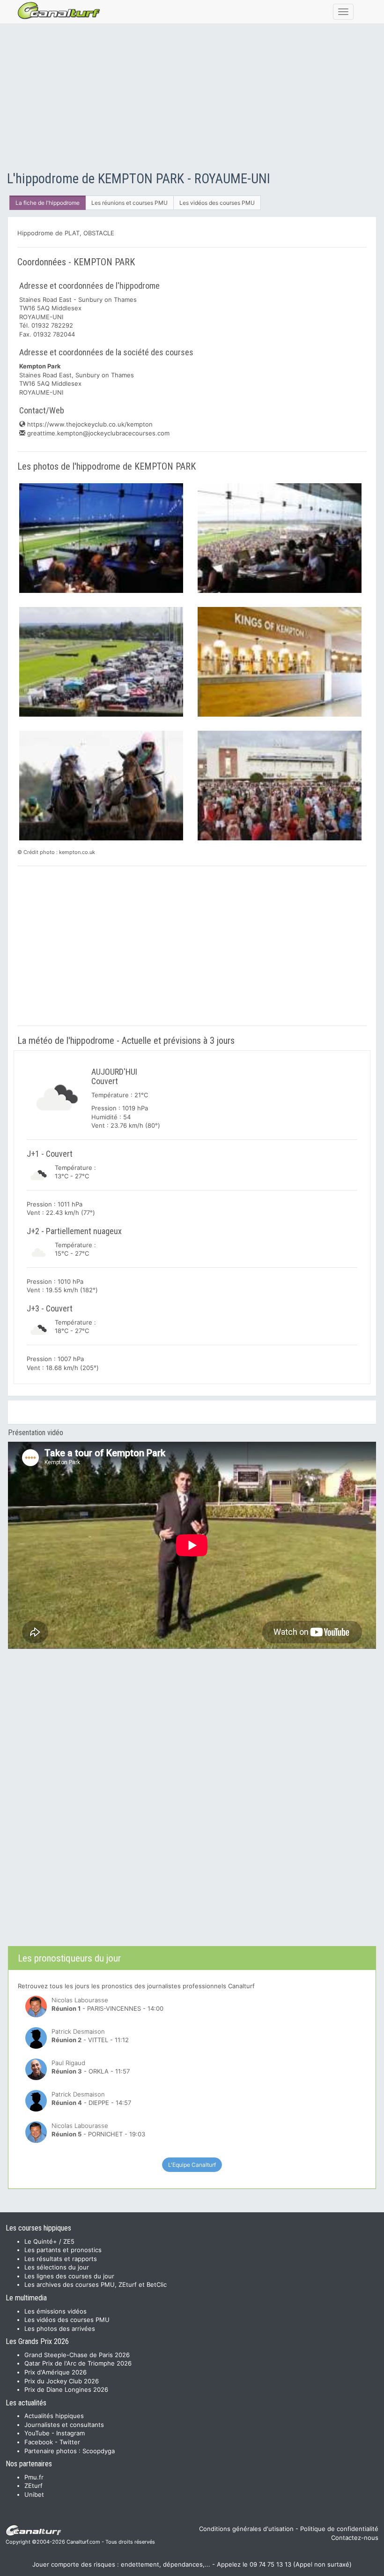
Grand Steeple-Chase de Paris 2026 (77, 2355)
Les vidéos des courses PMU (217, 203)
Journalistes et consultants (64, 2425)
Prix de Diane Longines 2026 (66, 2389)
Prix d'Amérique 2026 (55, 2372)
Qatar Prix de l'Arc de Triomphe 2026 (78, 2363)
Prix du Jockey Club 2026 (62, 2381)
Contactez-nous (355, 2538)
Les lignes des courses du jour (69, 2276)
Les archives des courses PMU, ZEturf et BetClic (96, 2284)
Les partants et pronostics (63, 2250)
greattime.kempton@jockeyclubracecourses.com (97, 433)
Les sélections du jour (57, 2267)
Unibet (34, 2494)
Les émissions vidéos (55, 2311)
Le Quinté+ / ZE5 (49, 2241)
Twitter (70, 2442)
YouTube (37, 2433)
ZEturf (33, 2486)
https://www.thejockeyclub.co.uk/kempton (89, 424)
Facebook (39, 2442)
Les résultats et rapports (61, 2259)
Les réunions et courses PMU (129, 203)
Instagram (70, 2433)
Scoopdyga (99, 2451)
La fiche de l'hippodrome (48, 203)
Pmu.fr (34, 2477)
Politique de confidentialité (339, 2529)
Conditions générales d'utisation (246, 2529)
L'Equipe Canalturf (192, 2165)
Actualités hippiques (54, 2416)
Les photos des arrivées (60, 2329)
